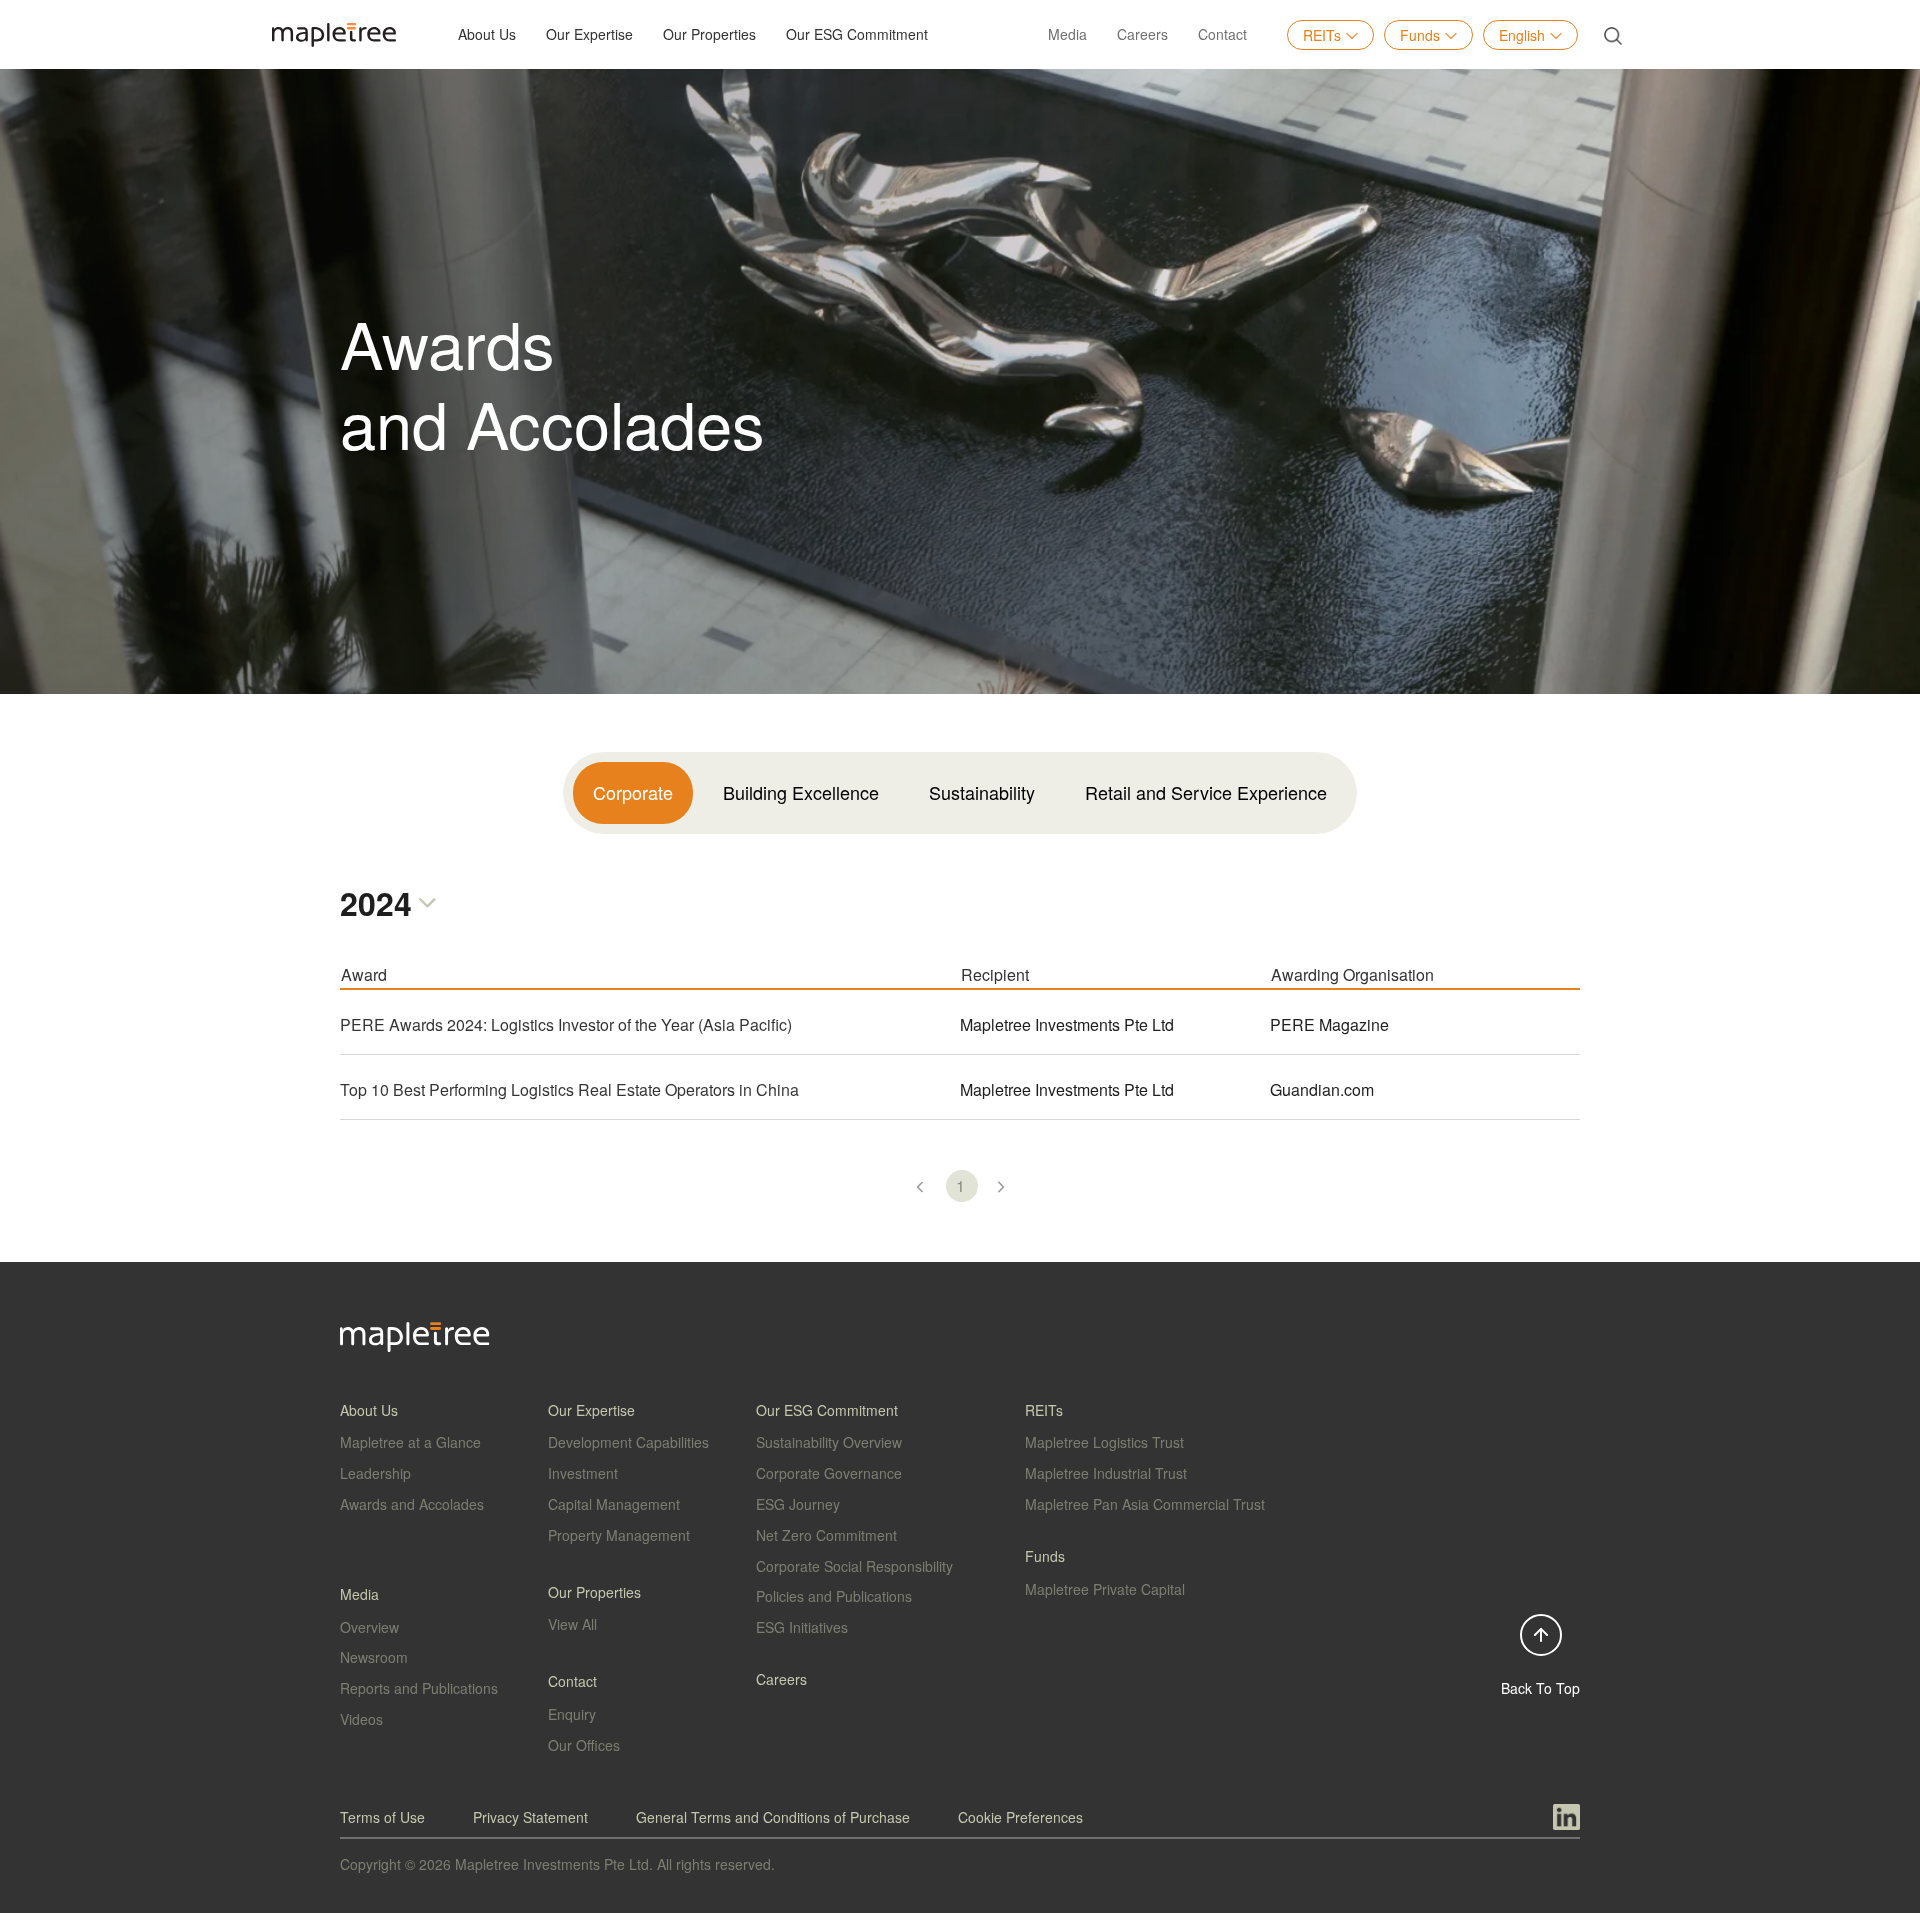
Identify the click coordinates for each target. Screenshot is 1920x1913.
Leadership (375, 1473)
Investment (583, 1473)
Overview (369, 1627)
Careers (1142, 34)
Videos (361, 1719)
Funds (1420, 35)
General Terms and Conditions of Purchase (773, 1817)
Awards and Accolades (412, 1504)
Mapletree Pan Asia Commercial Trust (1145, 1504)
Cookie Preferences (1020, 1817)
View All (572, 1624)
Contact (1222, 34)
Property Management (619, 1535)
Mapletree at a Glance (410, 1442)
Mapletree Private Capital (1105, 1589)
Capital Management (614, 1504)
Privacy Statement (530, 1817)
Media (1067, 34)
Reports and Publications (419, 1688)
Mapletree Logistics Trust (1104, 1442)
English (1522, 35)
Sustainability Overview (829, 1442)
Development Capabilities (628, 1442)
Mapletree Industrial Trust (1106, 1473)
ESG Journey (798, 1504)
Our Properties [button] (709, 34)
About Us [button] (487, 34)
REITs (1322, 35)
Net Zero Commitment (826, 1535)
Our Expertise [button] (589, 34)
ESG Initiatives (802, 1627)
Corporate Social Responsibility (854, 1566)
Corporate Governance (829, 1473)
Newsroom (374, 1657)
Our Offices (584, 1745)
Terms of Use (382, 1817)
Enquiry (572, 1714)
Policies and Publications (834, 1596)
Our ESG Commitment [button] (857, 34)
